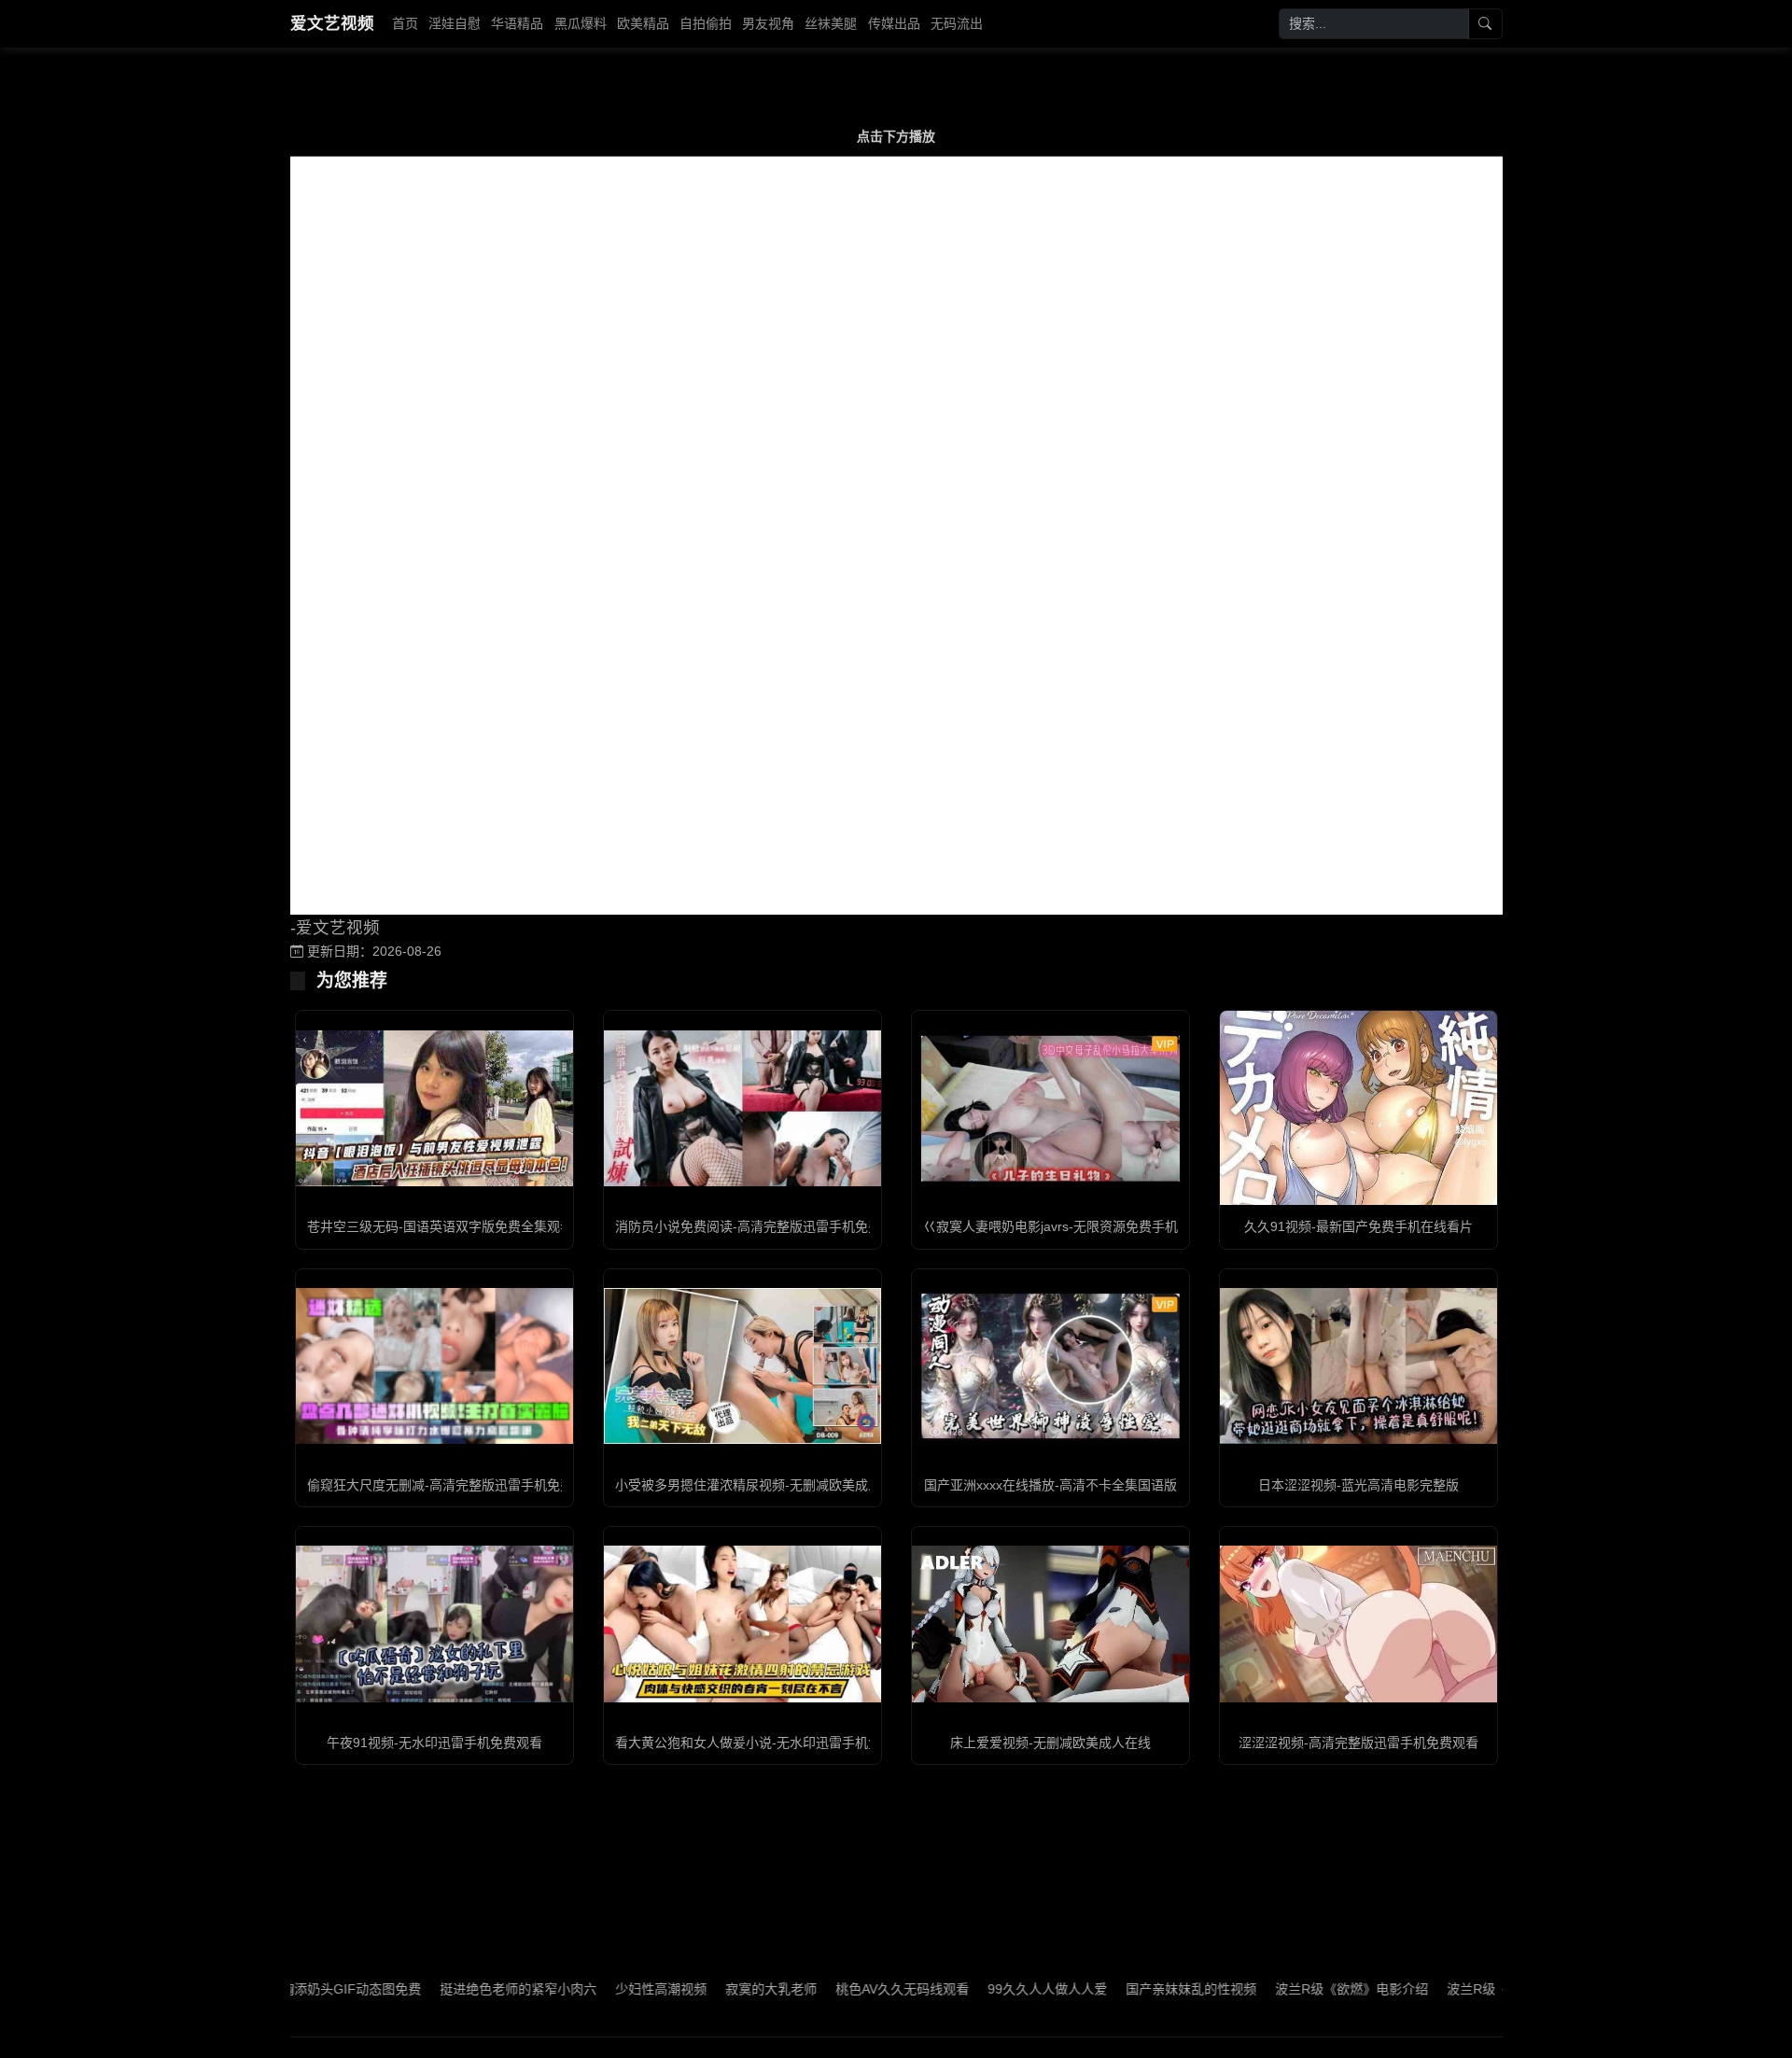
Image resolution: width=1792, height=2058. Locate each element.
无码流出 (957, 23)
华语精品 (517, 23)
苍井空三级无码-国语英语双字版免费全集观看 (440, 1226)
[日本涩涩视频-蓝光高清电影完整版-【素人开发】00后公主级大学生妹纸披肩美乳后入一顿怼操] (1358, 1366)
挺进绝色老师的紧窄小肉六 (453, 1989)
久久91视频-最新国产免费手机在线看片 (1358, 1226)
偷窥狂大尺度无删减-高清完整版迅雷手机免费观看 (453, 1485)
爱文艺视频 (332, 23)
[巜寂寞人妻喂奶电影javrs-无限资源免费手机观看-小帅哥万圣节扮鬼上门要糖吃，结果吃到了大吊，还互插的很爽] (1050, 1108)
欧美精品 (643, 23)
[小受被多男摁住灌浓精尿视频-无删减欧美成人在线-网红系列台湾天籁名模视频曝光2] (742, 1366)
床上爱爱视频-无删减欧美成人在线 (1050, 1743)
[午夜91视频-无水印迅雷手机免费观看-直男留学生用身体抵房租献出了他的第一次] (434, 1624)
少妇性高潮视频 (595, 1989)
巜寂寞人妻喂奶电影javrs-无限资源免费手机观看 (1064, 1226)
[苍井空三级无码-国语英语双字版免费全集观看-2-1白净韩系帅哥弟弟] (434, 1108)
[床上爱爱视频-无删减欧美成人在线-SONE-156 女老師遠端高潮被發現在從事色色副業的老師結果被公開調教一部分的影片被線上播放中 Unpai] (1050, 1624)
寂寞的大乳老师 (706, 1989)
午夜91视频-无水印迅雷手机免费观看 (434, 1743)
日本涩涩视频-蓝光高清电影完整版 (1358, 1485)
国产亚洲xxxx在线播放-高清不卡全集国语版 (1050, 1485)
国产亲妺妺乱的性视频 (1126, 1989)
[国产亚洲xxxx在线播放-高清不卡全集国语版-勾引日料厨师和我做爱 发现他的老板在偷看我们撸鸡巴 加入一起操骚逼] (1050, 1366)
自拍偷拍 (706, 23)
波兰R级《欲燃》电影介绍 (1286, 1989)
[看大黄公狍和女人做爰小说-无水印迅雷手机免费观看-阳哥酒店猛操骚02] (742, 1624)
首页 (405, 23)
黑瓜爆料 (581, 23)
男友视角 (768, 23)
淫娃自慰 (455, 23)
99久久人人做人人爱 (982, 1989)
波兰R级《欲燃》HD (1441, 1989)
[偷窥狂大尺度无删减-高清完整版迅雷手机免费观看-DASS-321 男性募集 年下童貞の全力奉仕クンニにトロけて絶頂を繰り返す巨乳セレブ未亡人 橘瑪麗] (434, 1366)
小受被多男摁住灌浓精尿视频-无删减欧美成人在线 (761, 1485)
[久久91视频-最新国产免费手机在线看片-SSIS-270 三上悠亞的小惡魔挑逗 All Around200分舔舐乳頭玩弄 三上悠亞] (1358, 1108)
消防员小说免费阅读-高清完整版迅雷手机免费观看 (761, 1226)
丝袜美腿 (831, 23)
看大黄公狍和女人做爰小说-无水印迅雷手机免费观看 (768, 1743)
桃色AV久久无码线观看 (837, 1989)
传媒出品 (894, 23)
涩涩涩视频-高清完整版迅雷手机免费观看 (1358, 1743)
